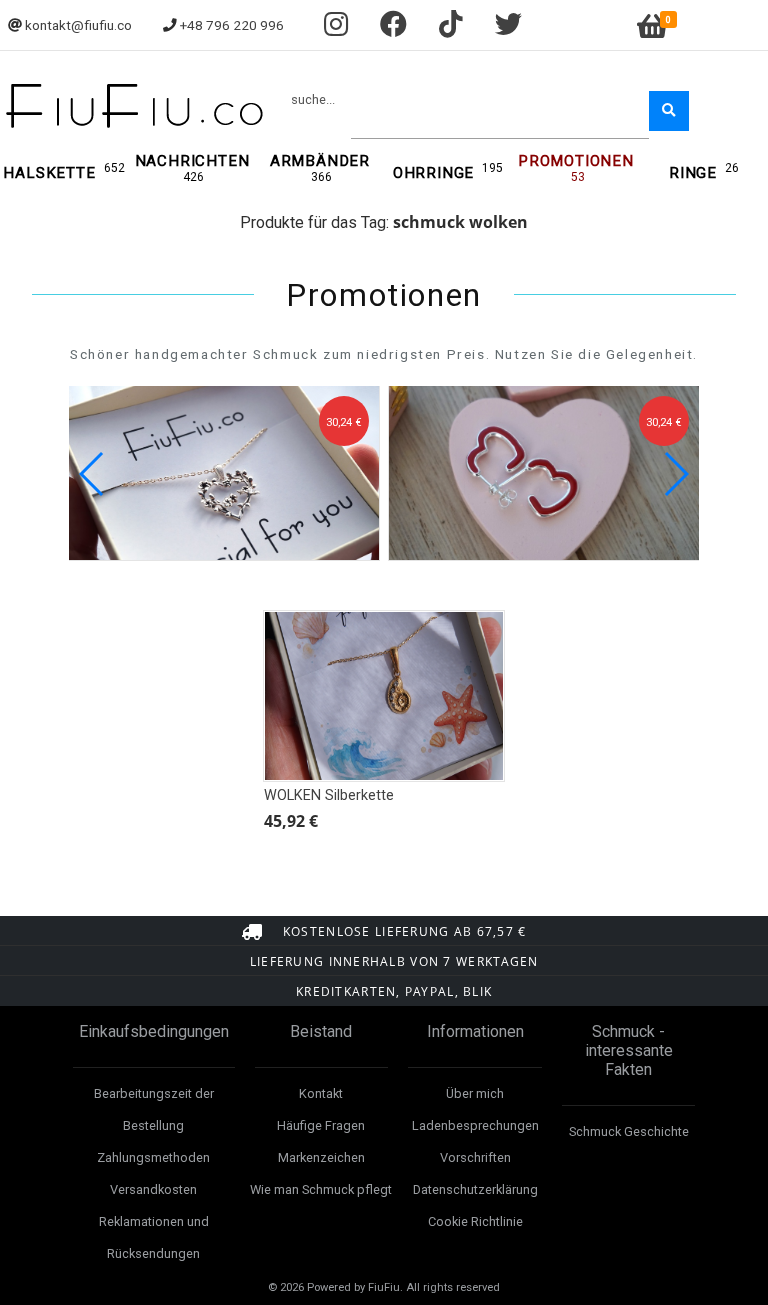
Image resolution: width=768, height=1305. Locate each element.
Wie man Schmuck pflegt (321, 1189)
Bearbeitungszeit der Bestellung (154, 1109)
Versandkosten (153, 1189)
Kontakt (321, 1093)
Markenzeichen (321, 1157)
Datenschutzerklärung (475, 1189)
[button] (675, 474)
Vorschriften (475, 1157)
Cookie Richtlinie (475, 1221)
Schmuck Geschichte (629, 1131)
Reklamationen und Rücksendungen (154, 1237)
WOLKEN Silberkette (329, 795)
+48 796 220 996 (232, 25)
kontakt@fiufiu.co (78, 25)
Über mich (475, 1093)
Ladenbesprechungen (475, 1125)
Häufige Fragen (321, 1125)
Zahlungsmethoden (153, 1157)
